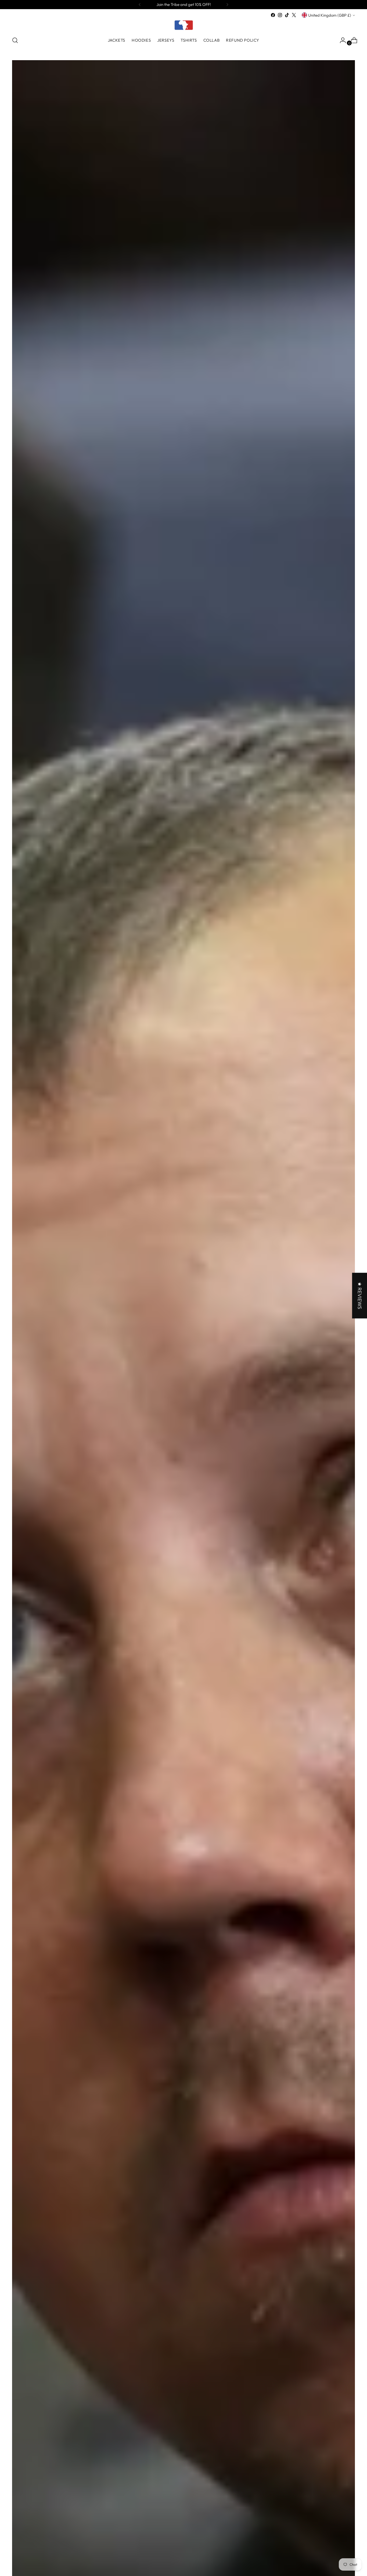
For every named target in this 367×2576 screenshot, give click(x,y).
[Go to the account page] (341, 40)
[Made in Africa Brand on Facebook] (273, 15)
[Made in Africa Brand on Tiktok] (287, 15)
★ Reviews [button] (359, 1296)
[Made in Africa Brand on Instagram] (280, 15)
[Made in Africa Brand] (183, 25)
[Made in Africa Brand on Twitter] (294, 15)
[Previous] (140, 5)
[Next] (227, 5)
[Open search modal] (15, 40)
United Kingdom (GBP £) (330, 15)
